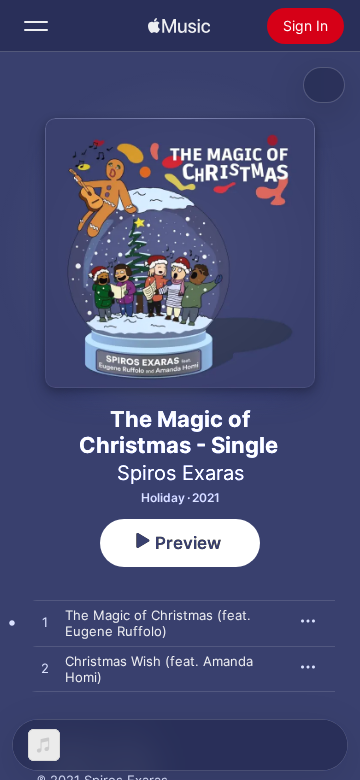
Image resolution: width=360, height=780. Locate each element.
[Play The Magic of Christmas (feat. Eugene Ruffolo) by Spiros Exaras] (45, 623)
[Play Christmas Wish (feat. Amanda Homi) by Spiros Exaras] (45, 669)
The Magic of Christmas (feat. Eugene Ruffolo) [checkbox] (158, 623)
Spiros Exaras (180, 473)
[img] (179, 26)
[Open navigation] (36, 26)
